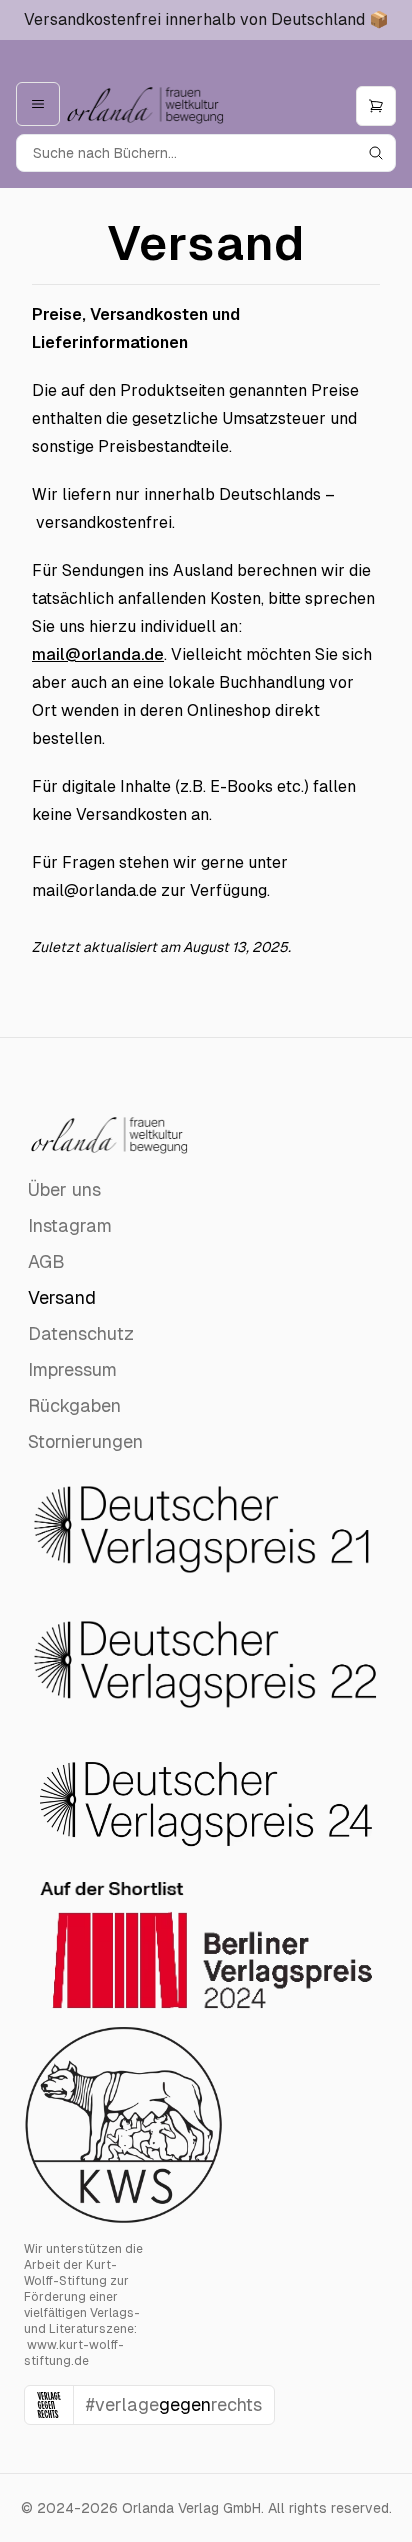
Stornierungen (85, 1441)
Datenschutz (81, 1333)
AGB (46, 1261)
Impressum (72, 1369)
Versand (62, 1297)
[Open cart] (376, 106)
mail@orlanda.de (98, 654)
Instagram (70, 1225)
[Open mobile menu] (38, 104)
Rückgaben (74, 1405)
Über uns (64, 1189)
